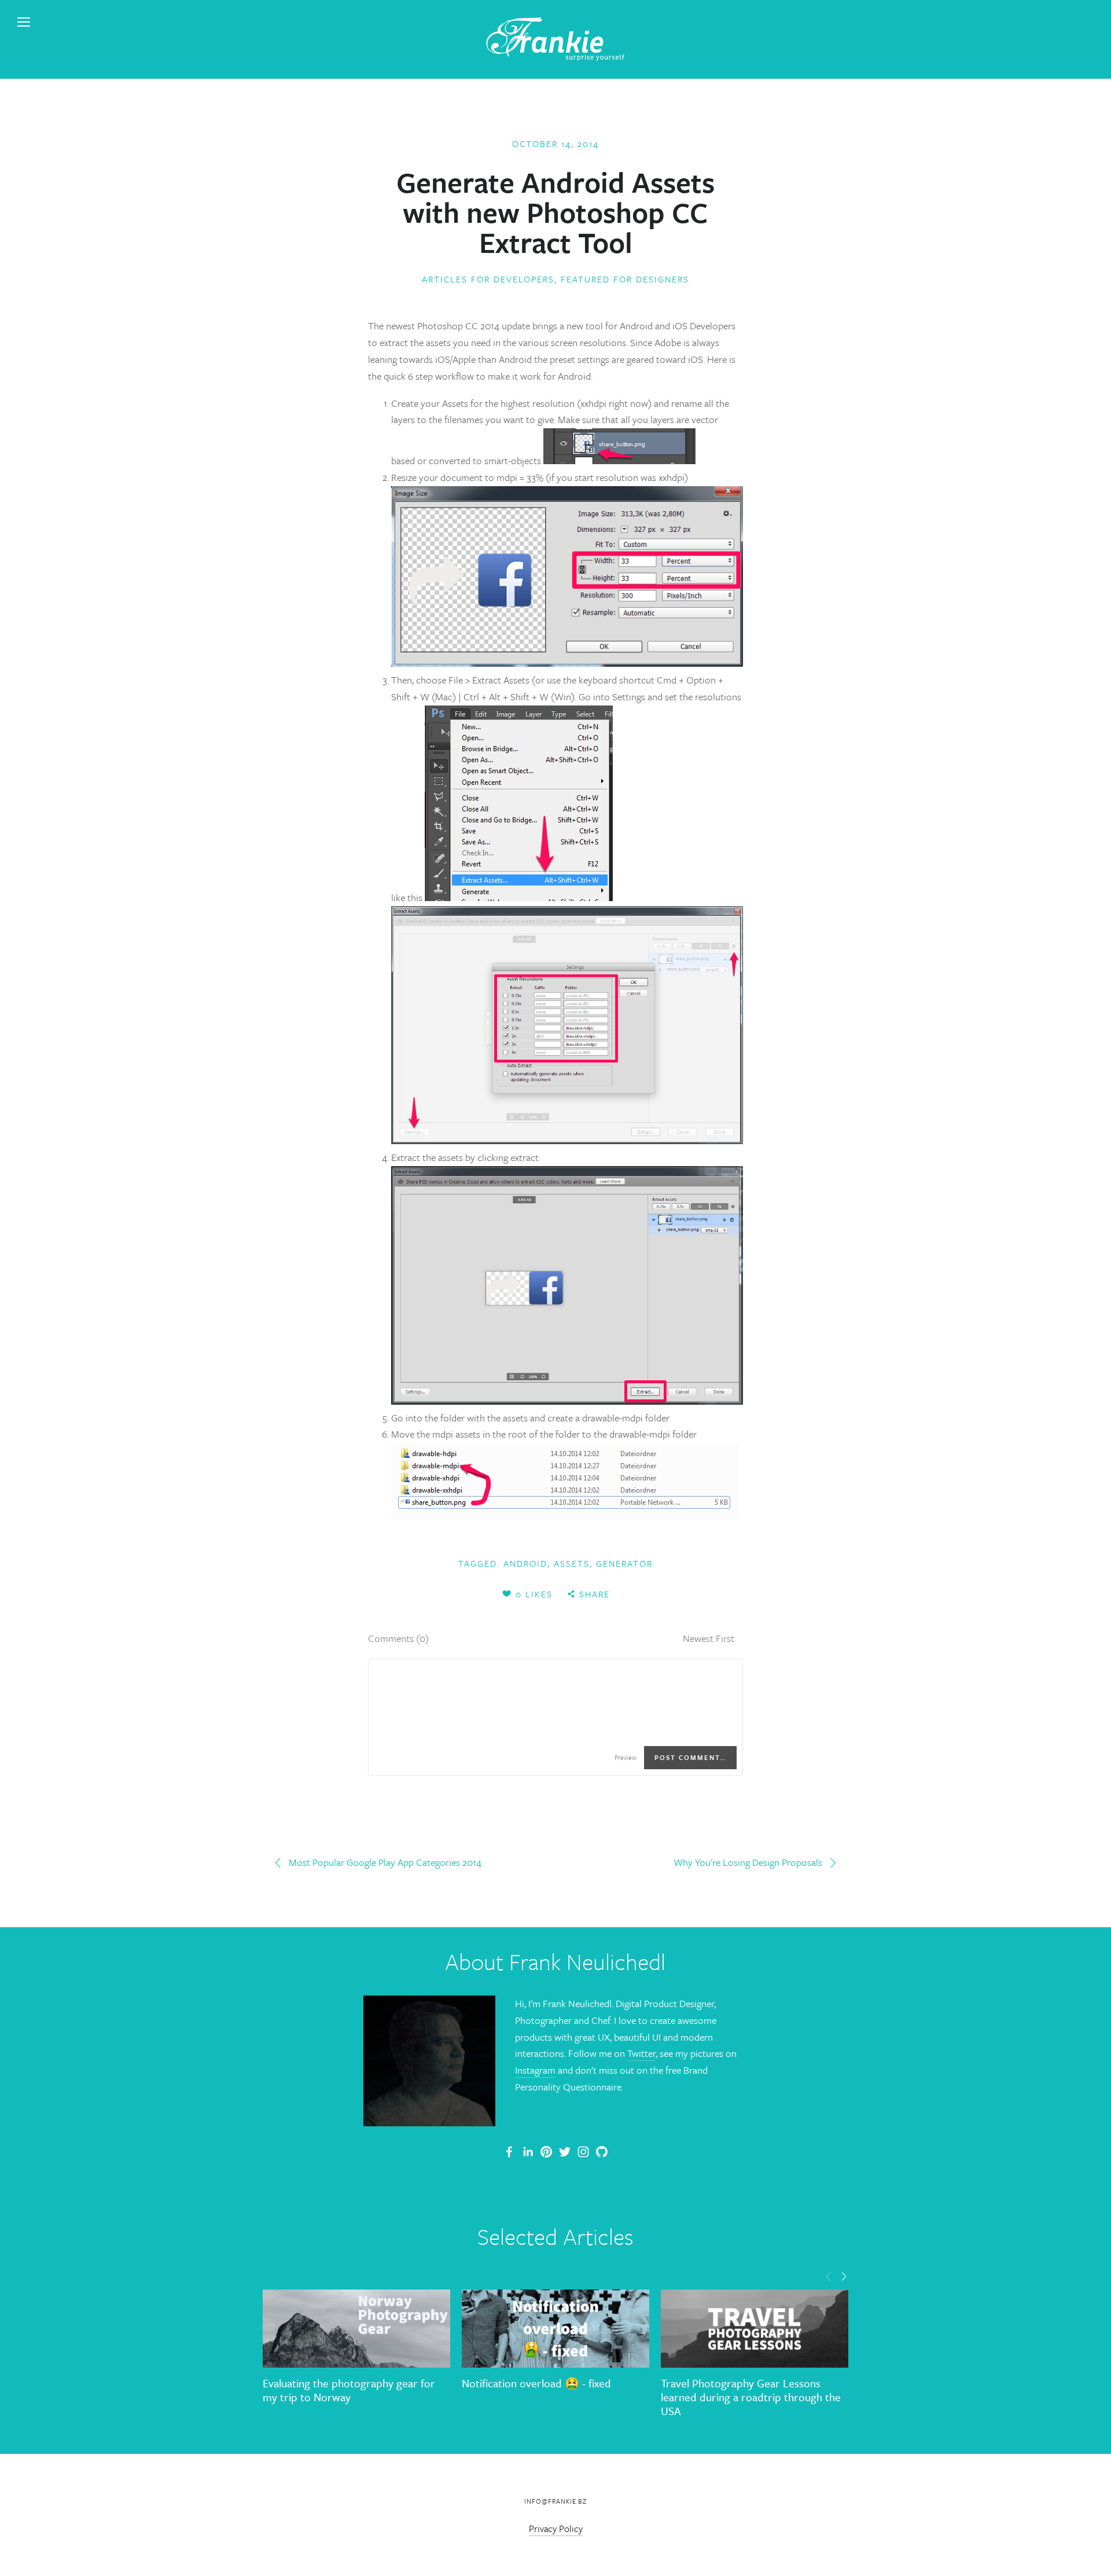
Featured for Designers (625, 279)
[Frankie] (546, 2152)
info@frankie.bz (555, 2501)
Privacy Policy (556, 2529)
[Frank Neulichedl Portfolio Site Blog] (509, 2152)
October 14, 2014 (555, 144)
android (525, 1563)
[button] (829, 2276)
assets (572, 1563)
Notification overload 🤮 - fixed (536, 2383)
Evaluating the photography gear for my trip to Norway (349, 2390)
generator (624, 1563)
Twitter (641, 2053)
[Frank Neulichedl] (528, 2152)
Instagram (535, 2070)
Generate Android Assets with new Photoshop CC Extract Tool (555, 212)
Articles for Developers (488, 279)
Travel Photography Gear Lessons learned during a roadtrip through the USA (751, 2397)
